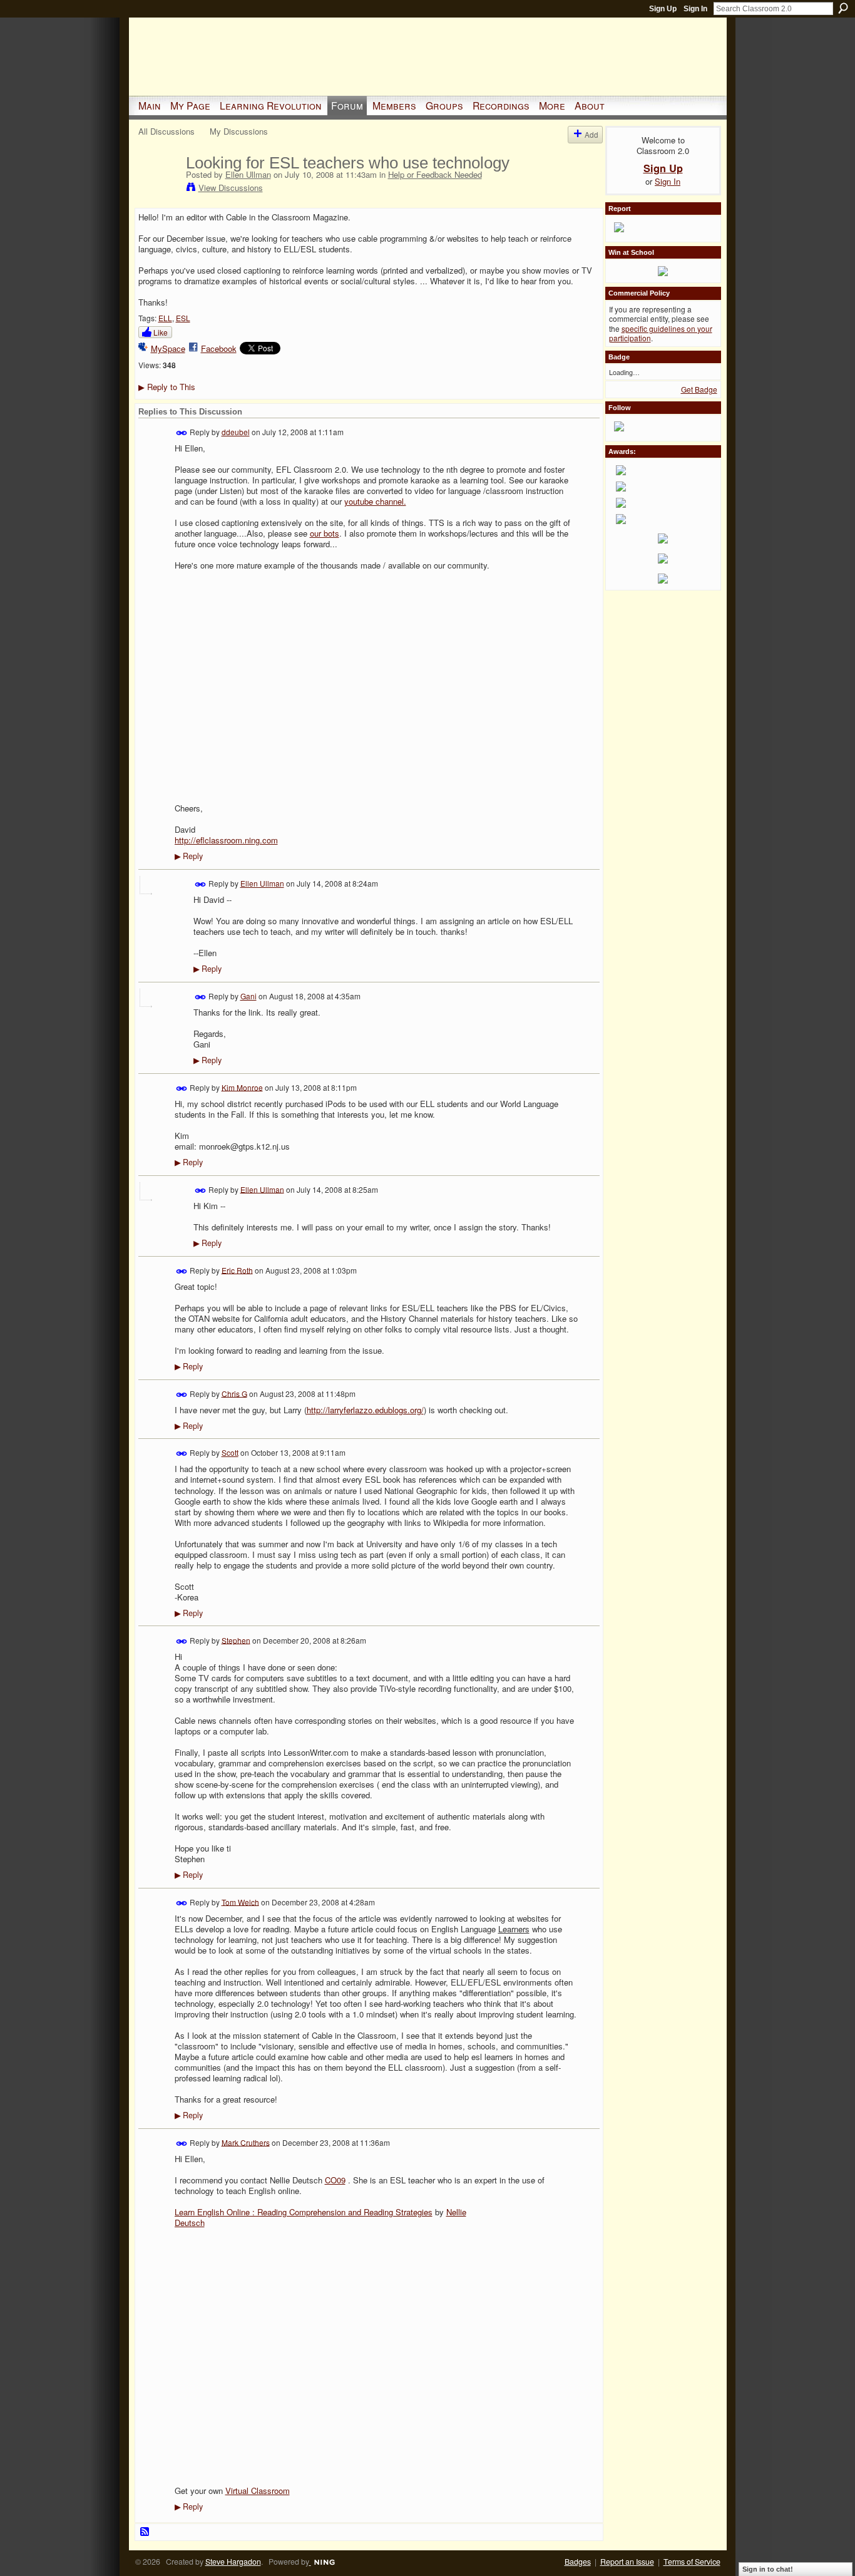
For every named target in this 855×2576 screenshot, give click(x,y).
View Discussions (231, 188)
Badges (578, 2562)
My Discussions (239, 131)
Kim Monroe (242, 1087)
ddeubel (236, 432)
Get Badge (699, 389)
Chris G (234, 1393)
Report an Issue (627, 2562)
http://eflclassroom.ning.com (226, 840)
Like (161, 332)
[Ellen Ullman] (158, 189)
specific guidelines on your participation (661, 333)
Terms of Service (692, 2562)
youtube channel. (375, 501)
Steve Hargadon (233, 2562)
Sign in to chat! (768, 2569)
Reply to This (167, 387)
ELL (165, 318)
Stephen (236, 1640)
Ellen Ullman (248, 174)
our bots (325, 533)
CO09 (335, 2180)
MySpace (168, 348)
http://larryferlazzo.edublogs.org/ (365, 1410)
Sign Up (663, 9)
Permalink (182, 433)
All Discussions (166, 131)
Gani (248, 996)
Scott (230, 1452)
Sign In (695, 9)
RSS (145, 2532)
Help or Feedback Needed (435, 174)
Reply (189, 856)
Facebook (219, 348)
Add (591, 134)
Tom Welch (240, 1901)
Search (843, 8)
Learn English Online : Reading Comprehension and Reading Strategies (304, 2212)
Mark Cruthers (246, 2142)
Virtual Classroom (258, 2491)
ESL (183, 318)
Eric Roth (237, 1270)
